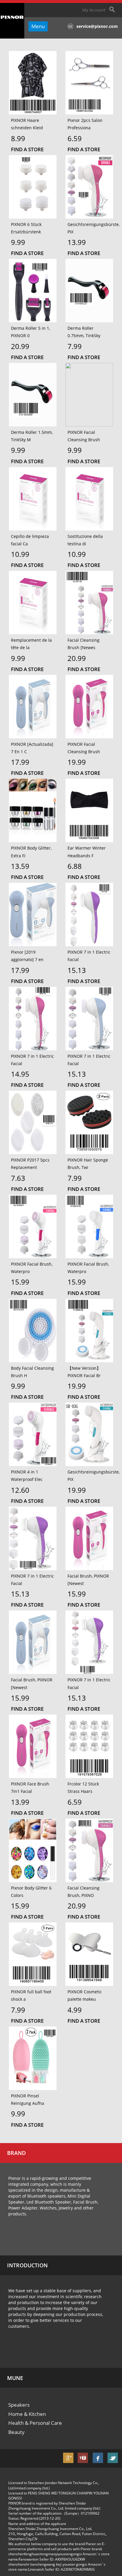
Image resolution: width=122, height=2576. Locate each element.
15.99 (20, 1282)
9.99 (18, 242)
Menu (38, 26)
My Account (94, 10)
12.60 (20, 1490)
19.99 (77, 762)
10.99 (20, 554)
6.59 (75, 138)
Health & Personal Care (35, 2423)
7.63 (18, 1178)
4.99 (75, 2010)
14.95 (20, 1074)
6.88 (75, 866)
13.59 (20, 866)
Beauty (16, 2432)
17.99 (20, 762)
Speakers (19, 2405)
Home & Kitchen (27, 2414)
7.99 (75, 346)
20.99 (20, 346)
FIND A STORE (27, 149)
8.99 (18, 138)
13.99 (77, 242)
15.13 (77, 970)
